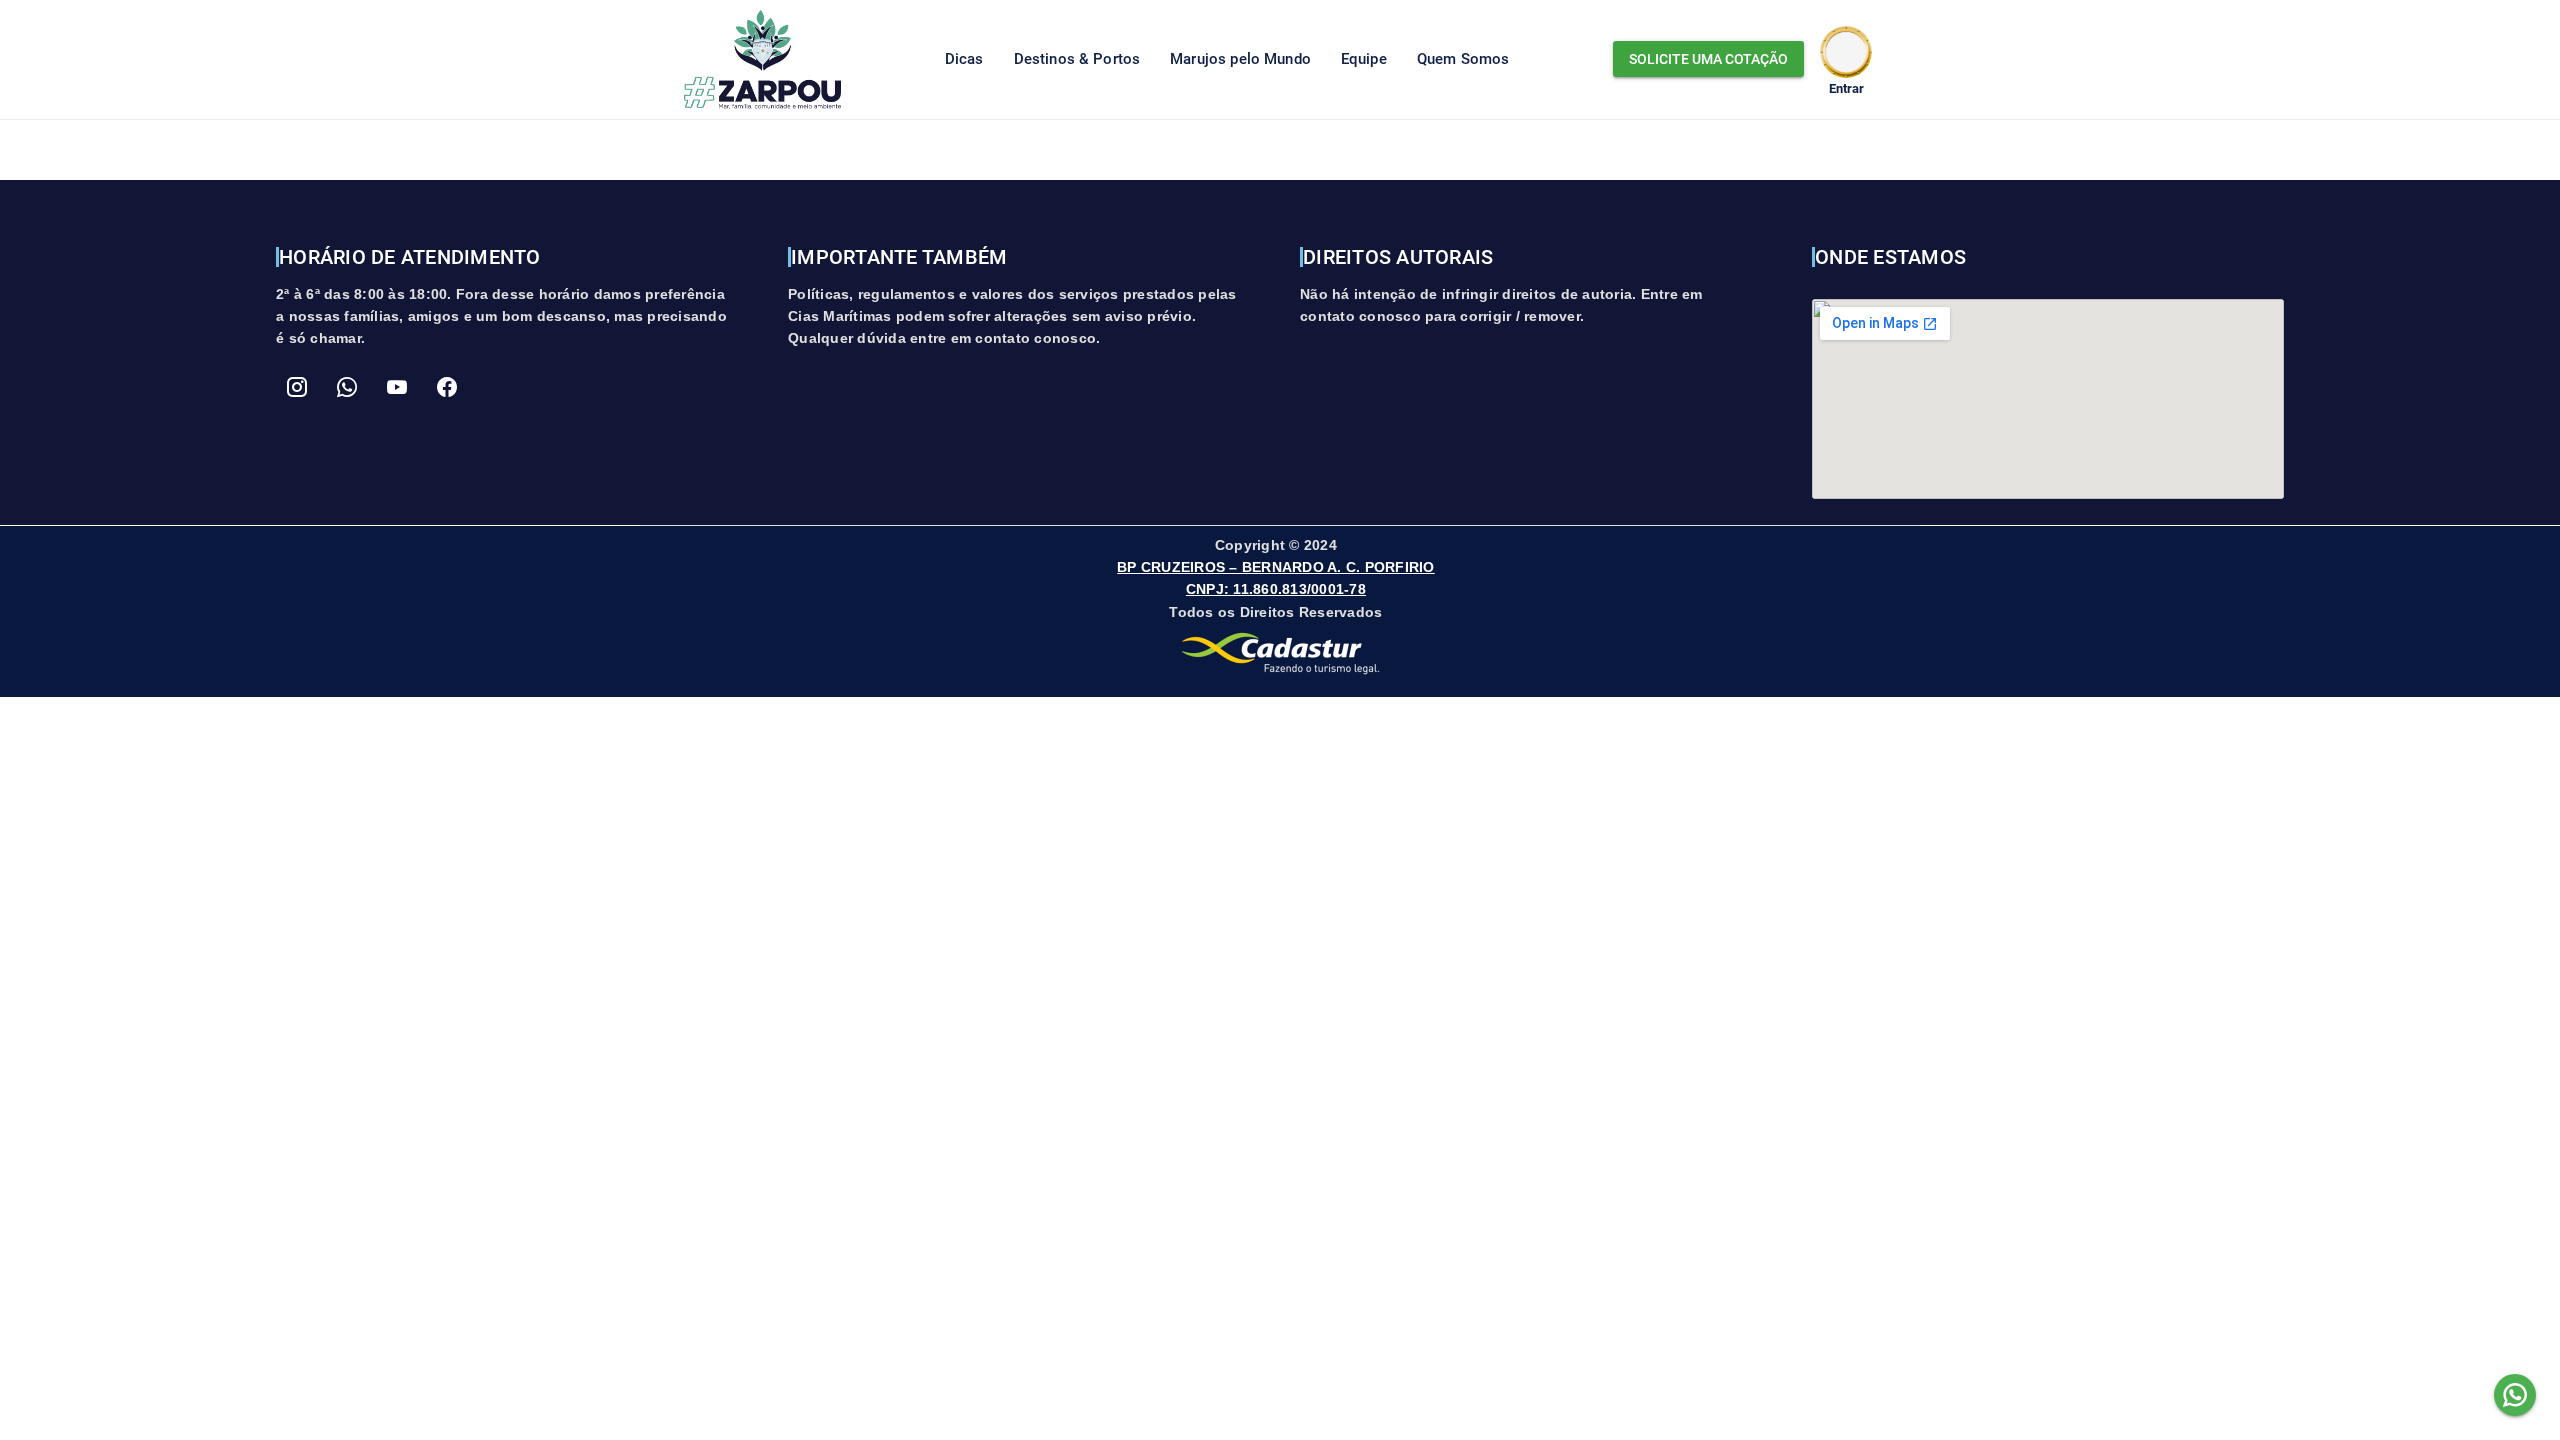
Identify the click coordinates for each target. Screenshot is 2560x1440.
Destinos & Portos (1077, 59)
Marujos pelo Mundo (1240, 59)
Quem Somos (1463, 59)
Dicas (964, 59)
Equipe (1364, 59)
